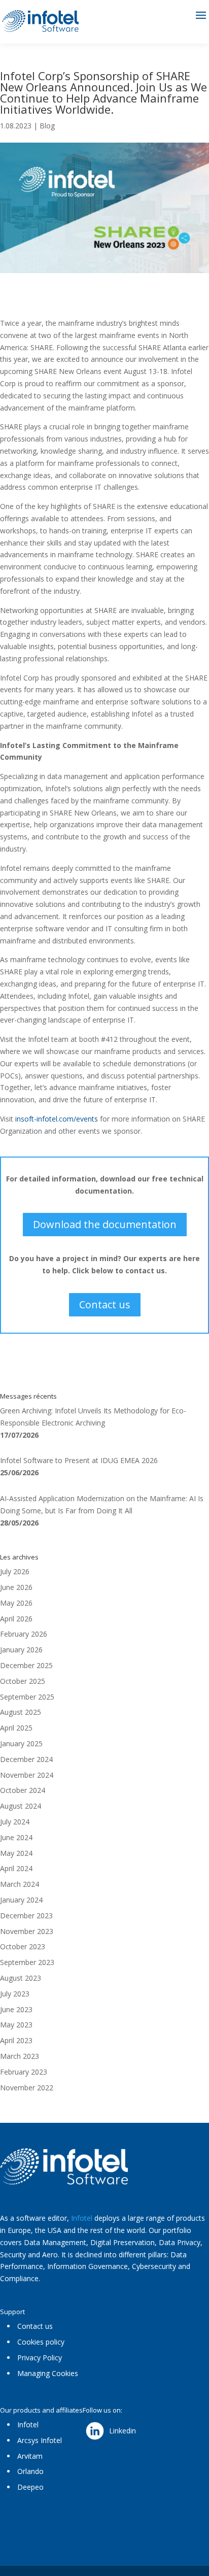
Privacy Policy (40, 2358)
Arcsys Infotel (40, 2440)
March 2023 (20, 2056)
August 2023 (21, 1978)
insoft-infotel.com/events (57, 1119)
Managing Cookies (48, 2373)
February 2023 (24, 2072)
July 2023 (15, 1994)
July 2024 (15, 1822)
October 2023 (23, 1946)
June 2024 (16, 1837)
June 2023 (16, 2009)
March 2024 (20, 1884)
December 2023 (26, 1916)
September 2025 (27, 1697)
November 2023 (27, 1931)
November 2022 (27, 2088)
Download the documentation (105, 1224)
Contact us (105, 1304)
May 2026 (16, 1603)
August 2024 (21, 1806)
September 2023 (27, 1962)
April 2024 (16, 1868)
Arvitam (30, 2456)
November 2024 (27, 1775)
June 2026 (16, 1587)
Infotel (82, 2218)
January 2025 (21, 1743)
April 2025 (16, 1728)
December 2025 (26, 1665)
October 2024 (23, 1790)
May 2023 (16, 2025)
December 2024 (26, 1759)
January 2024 (21, 1900)
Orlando (30, 2471)
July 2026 (15, 1571)
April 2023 (16, 2040)
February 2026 (24, 1634)
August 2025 (21, 1712)
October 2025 (23, 1681)
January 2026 (21, 1650)
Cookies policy (41, 2342)
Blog (47, 126)
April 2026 (16, 1619)
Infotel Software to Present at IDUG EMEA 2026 (79, 1460)
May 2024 (16, 1853)
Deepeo (30, 2487)
